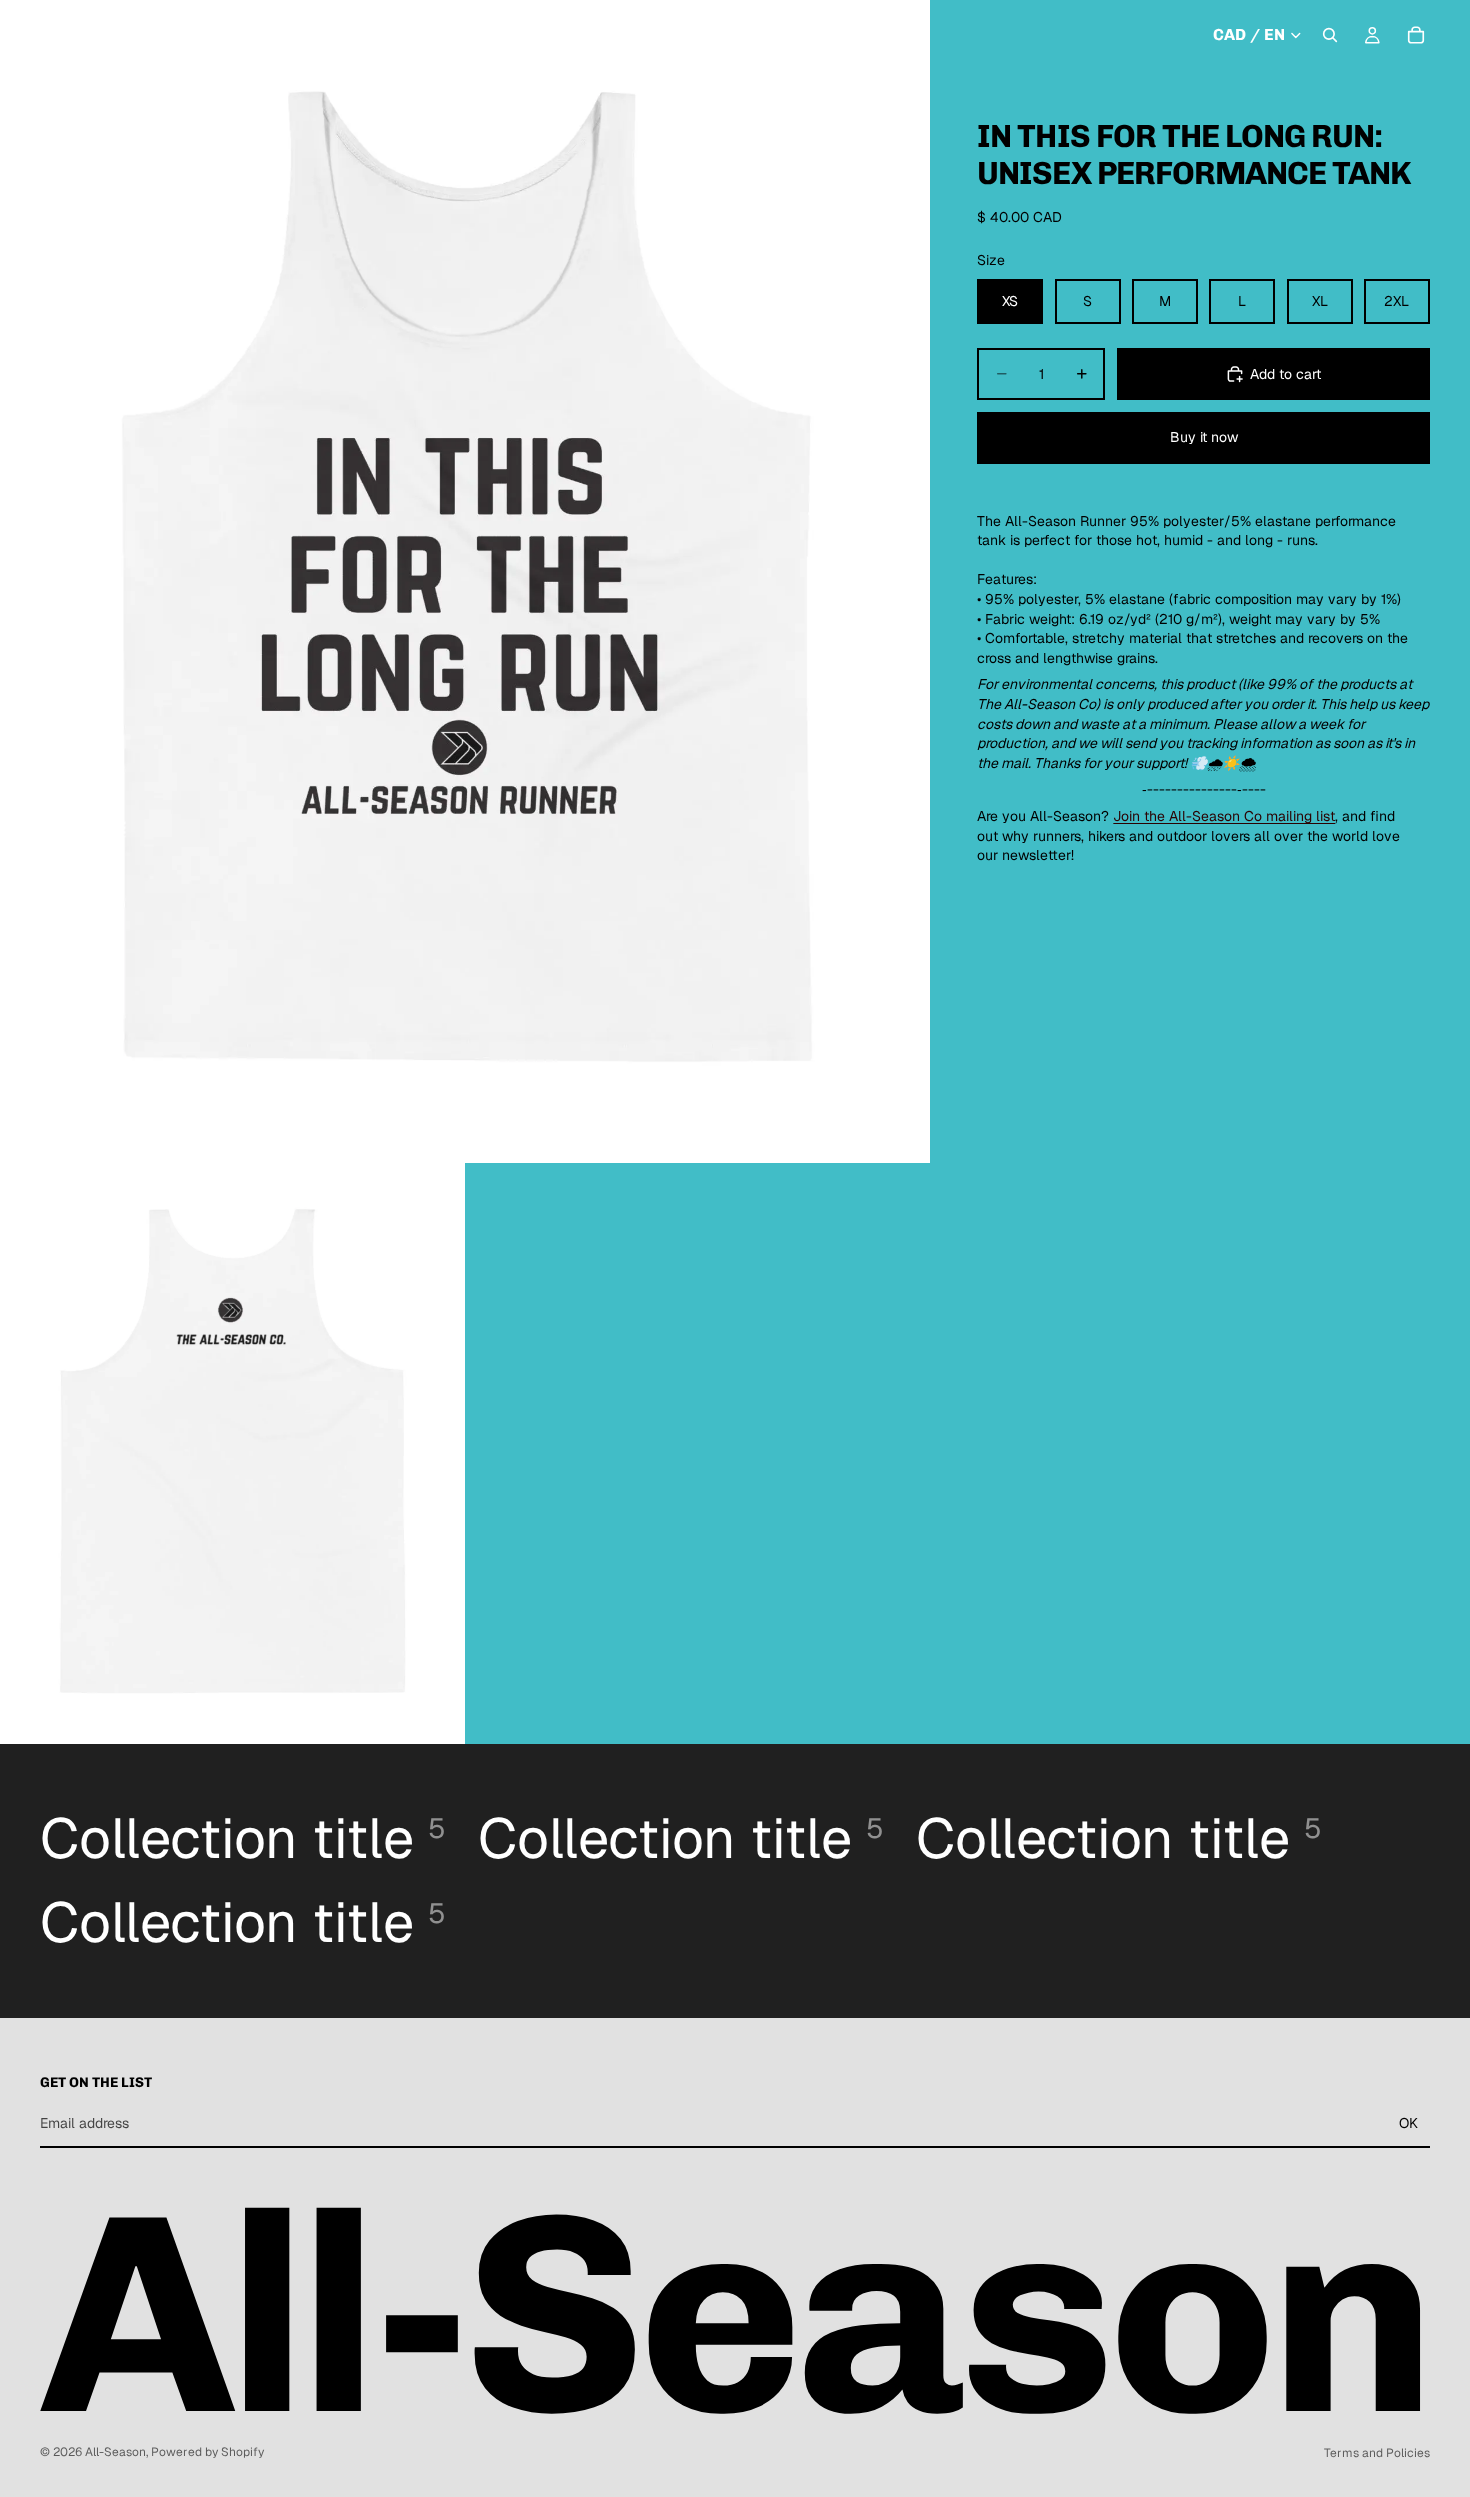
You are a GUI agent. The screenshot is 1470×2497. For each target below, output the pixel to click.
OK (1408, 2123)
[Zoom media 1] (465, 581)
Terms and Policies (1377, 2453)
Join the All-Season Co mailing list (1224, 816)
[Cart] (1416, 35)
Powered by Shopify (207, 2452)
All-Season (115, 2452)
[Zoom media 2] (232, 1453)
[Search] (1330, 35)
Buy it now (1204, 437)
